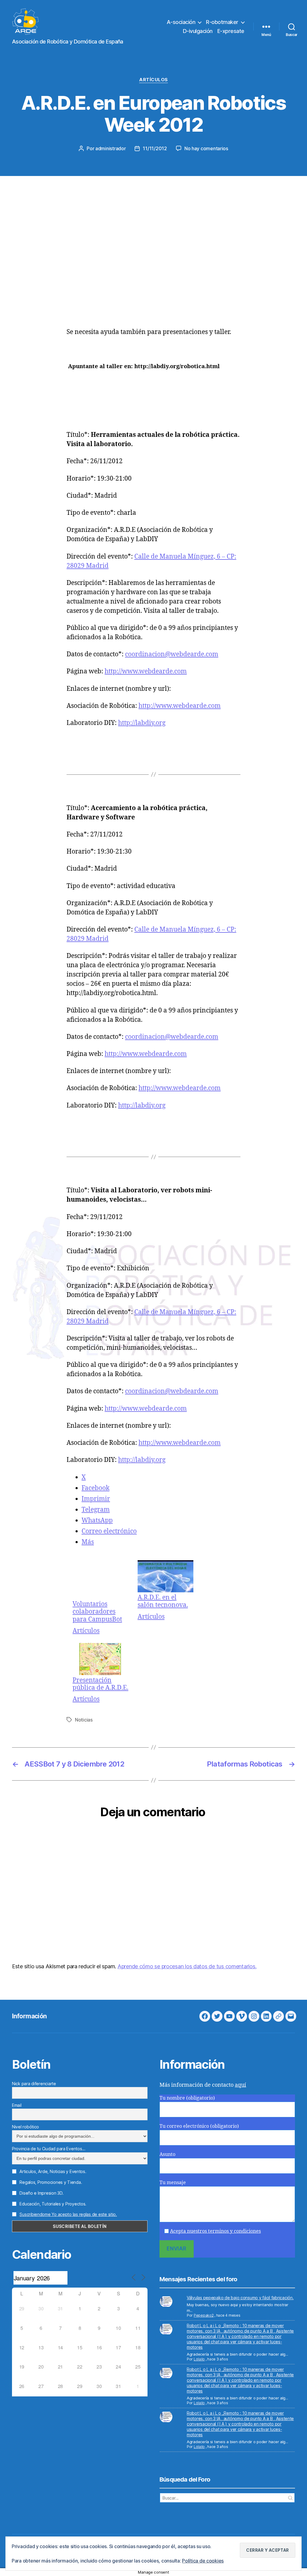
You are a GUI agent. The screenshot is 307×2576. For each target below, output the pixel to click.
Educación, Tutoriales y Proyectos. (52, 2204)
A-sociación (181, 22)
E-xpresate (231, 31)
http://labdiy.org (142, 723)
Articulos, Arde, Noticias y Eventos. (52, 2171)
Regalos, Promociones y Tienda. (50, 2182)
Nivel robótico (25, 2127)
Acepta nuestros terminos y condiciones (215, 2231)
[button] (268, 2550)
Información (29, 2016)
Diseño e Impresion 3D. (41, 2193)
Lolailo (199, 2359)
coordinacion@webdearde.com (172, 654)
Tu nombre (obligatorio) (187, 2098)
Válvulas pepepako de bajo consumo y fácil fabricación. (240, 2298)
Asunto (167, 2154)
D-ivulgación (198, 31)
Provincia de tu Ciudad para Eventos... (49, 2149)
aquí (240, 2085)
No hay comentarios (206, 148)
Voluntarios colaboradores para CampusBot (97, 1611)
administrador (111, 148)
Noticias (84, 1720)
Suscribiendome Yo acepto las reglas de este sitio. (68, 2214)
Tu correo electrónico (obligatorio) (199, 2126)
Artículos (153, 80)
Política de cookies (203, 2561)
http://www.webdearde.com (146, 671)
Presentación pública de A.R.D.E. (100, 1684)
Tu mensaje (173, 2183)
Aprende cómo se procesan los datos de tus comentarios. (187, 1966)
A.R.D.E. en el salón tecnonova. (163, 1601)
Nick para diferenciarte (34, 2084)
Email (17, 2105)
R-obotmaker (222, 22)
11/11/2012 (155, 148)
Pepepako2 (204, 2315)
